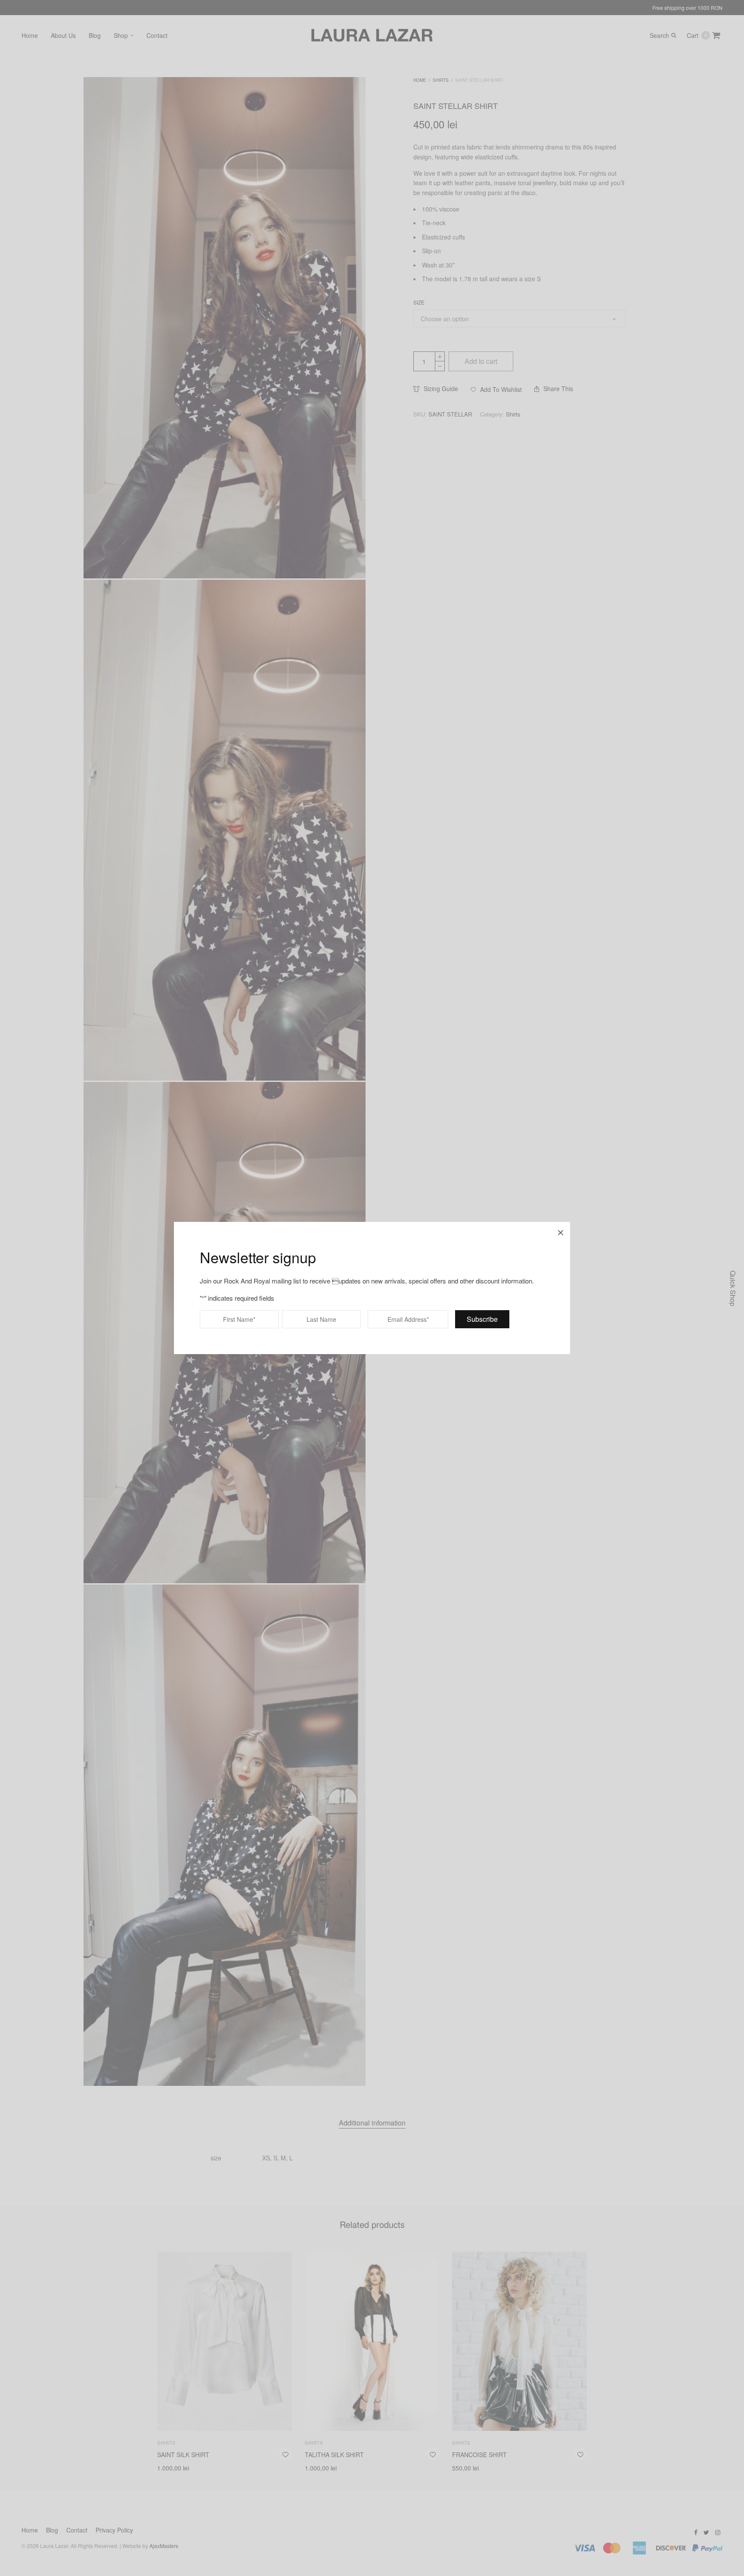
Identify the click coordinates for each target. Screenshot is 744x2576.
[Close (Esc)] (561, 1231)
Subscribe (482, 1319)
